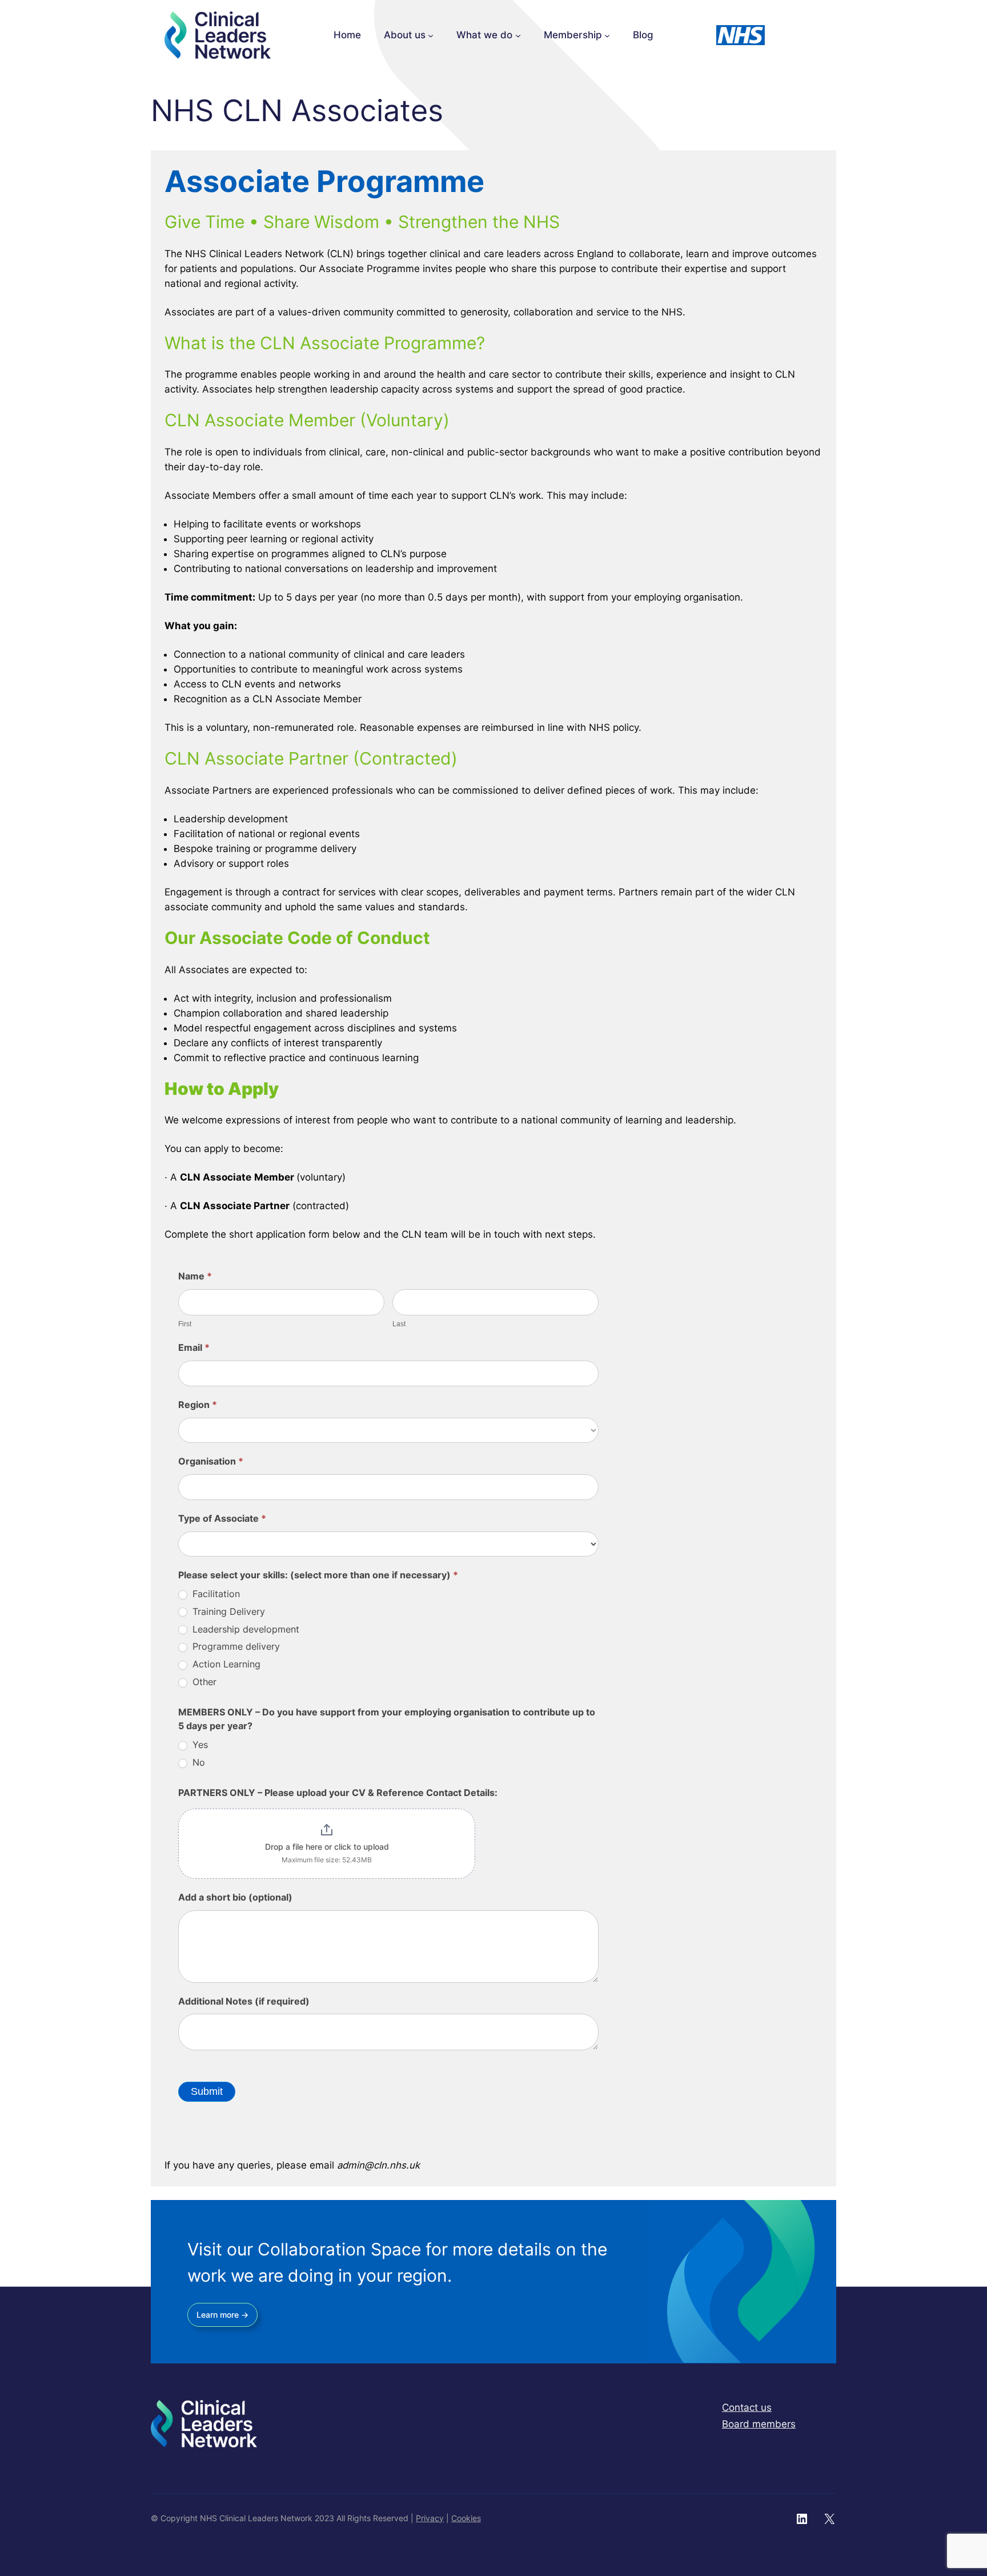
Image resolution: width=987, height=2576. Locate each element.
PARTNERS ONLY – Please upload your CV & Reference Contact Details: (338, 1793)
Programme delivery (235, 1646)
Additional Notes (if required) (244, 2001)
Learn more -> (222, 2315)
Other (203, 1682)
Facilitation (215, 1594)
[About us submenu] (431, 35)
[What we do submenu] (518, 35)
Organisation (211, 1461)
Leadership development (244, 1629)
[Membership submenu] (607, 35)
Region (198, 1405)
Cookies (466, 2518)
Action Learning (225, 1664)
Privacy (430, 2518)
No (197, 1762)
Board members (759, 2424)
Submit (207, 2091)
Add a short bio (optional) (235, 1897)
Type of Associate (222, 1518)
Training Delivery (227, 1611)
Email (194, 1347)
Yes (199, 1745)
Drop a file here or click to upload (327, 1847)
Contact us (747, 2407)
